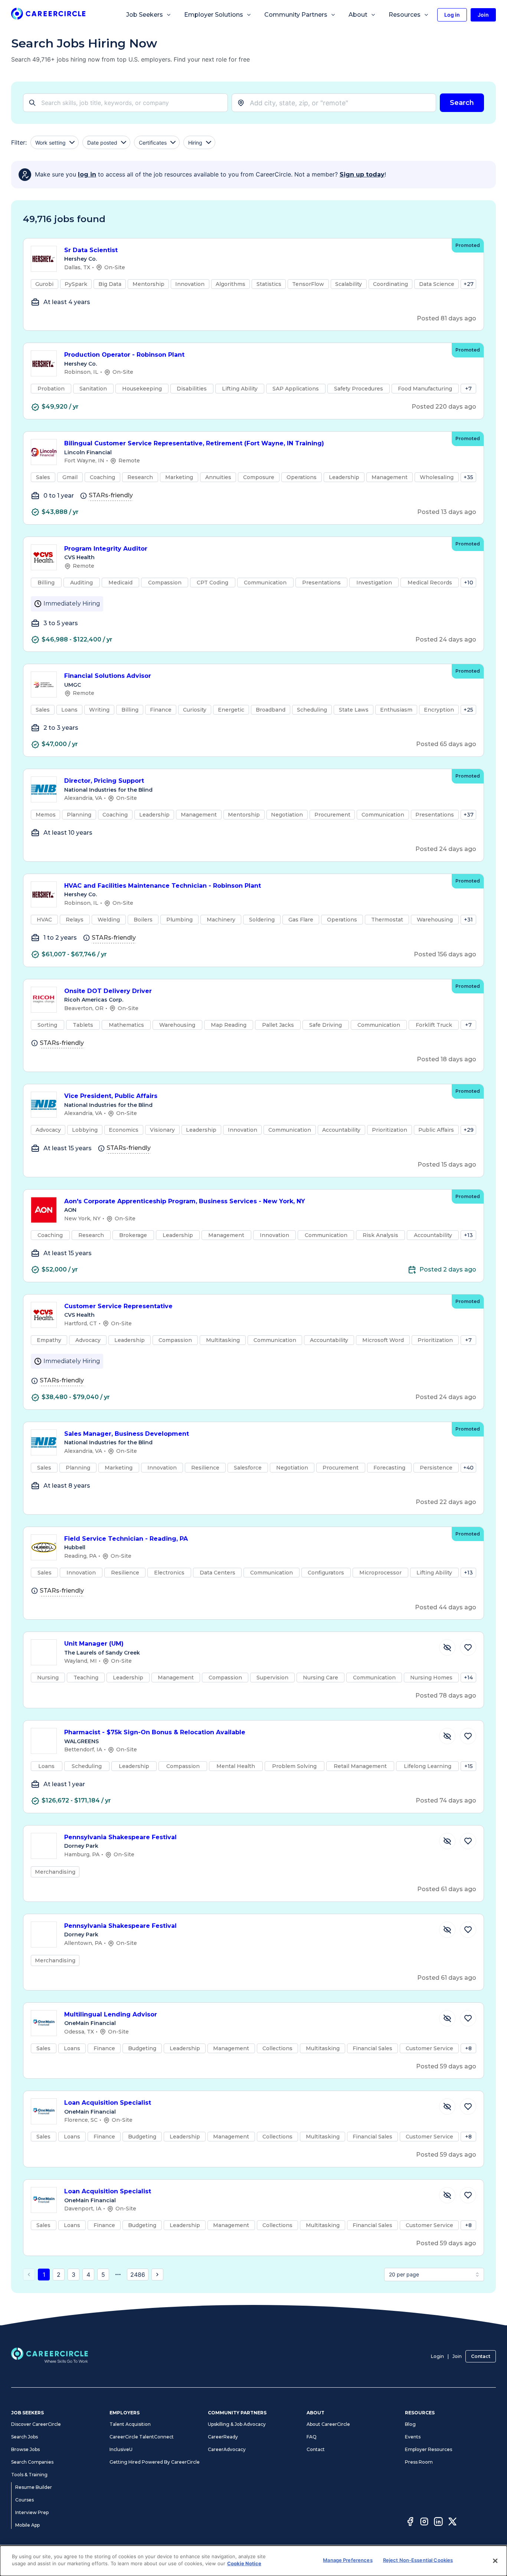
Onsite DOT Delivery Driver (108, 991)
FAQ (312, 2437)
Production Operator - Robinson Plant (124, 355)
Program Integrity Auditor (106, 549)
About (358, 15)
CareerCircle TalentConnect (142, 2437)
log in (87, 174)
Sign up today (362, 174)
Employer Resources (429, 2449)
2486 (138, 2275)
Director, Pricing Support (104, 781)
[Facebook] (410, 2523)
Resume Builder (34, 2487)
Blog (410, 2424)
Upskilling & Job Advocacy (237, 2424)
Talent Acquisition (130, 2424)
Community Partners (296, 15)
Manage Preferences (348, 2560)
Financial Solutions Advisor (108, 676)
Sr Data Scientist (91, 250)
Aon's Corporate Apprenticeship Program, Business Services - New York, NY (185, 1201)
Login (437, 2356)
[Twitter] (452, 2523)
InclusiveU (121, 2449)
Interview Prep (32, 2512)
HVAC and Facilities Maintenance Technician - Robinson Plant (163, 886)
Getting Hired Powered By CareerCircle (155, 2462)
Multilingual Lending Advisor (111, 2014)
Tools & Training (29, 2475)
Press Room (419, 2462)
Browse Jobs (25, 2449)
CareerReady (223, 2437)
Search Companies (32, 2462)
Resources (405, 15)
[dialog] (253, 2561)
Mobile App (27, 2525)
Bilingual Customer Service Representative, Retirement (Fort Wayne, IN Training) (194, 443)
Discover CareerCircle (36, 2424)
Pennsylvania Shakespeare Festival (120, 1837)
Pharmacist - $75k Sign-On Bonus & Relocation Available (155, 1732)
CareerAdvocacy (227, 2449)
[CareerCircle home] (48, 15)
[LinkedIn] (438, 2523)
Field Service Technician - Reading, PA (126, 1539)
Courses (24, 2500)
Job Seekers (145, 15)
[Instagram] (424, 2523)
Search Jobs (24, 2437)
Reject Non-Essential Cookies (418, 2560)
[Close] (495, 2561)
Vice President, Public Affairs (111, 1096)
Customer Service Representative (118, 1306)
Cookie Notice (244, 2563)
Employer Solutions (214, 15)
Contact (481, 2356)
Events (413, 2437)
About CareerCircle (328, 2424)
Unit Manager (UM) (94, 1644)
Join (457, 2356)
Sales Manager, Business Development (127, 1434)
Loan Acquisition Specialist (108, 2103)
